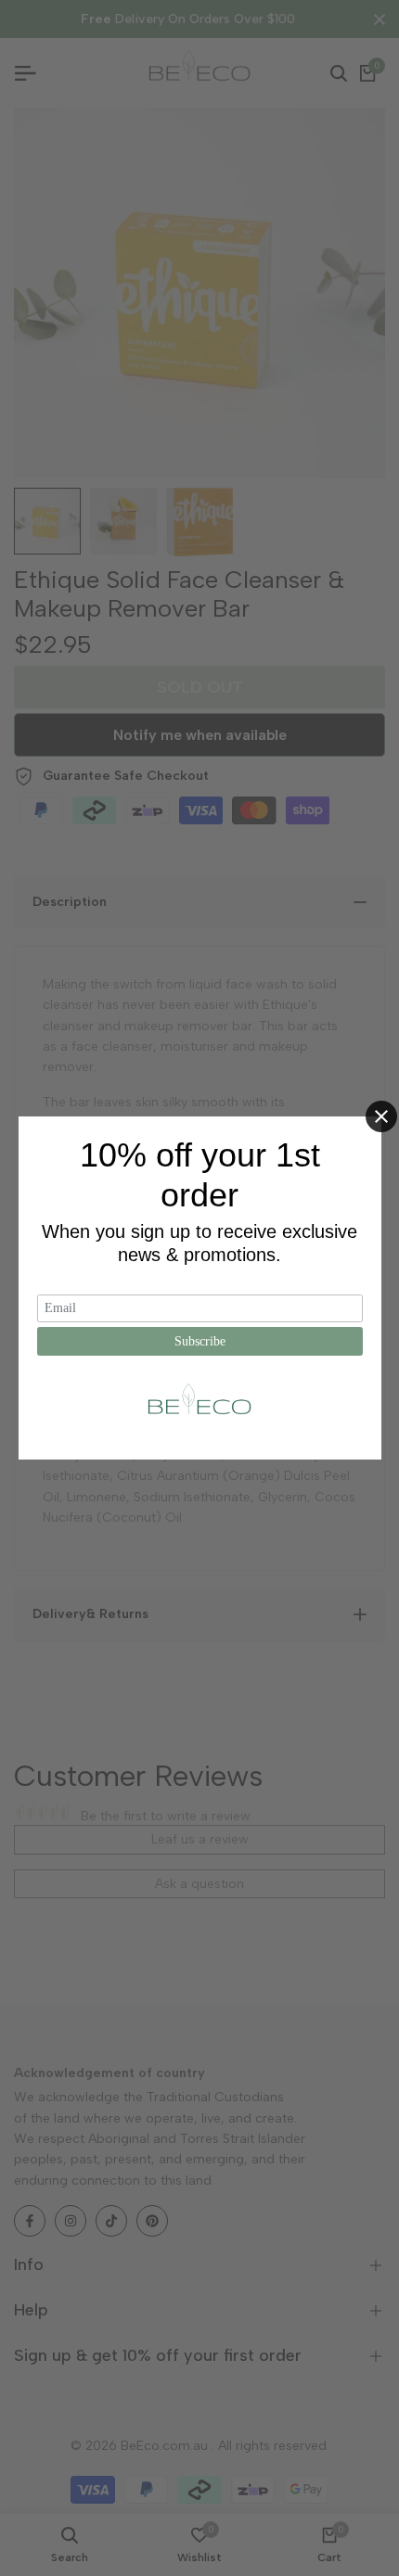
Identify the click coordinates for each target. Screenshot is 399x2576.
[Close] (381, 1116)
